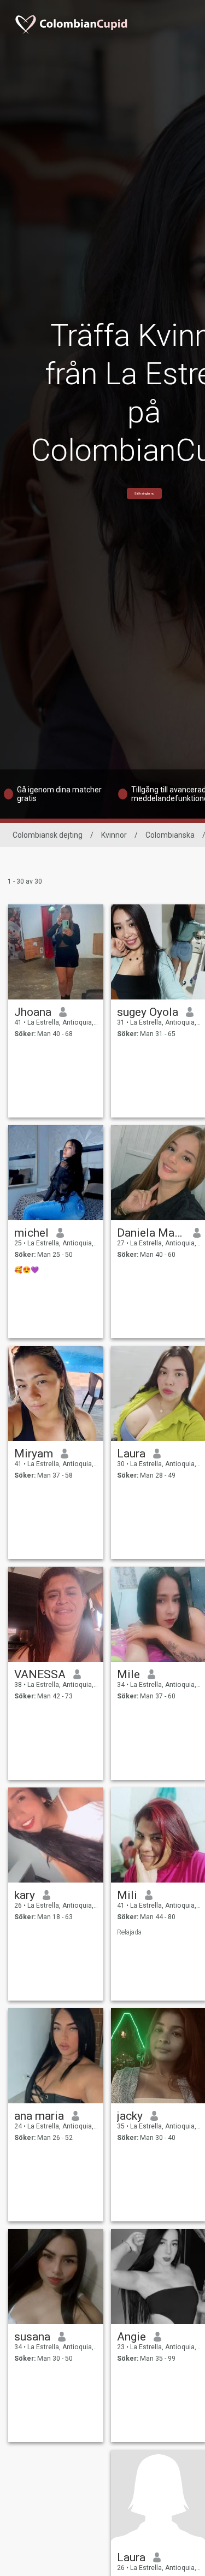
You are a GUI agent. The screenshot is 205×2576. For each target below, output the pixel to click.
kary (25, 1895)
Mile (128, 1674)
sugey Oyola (148, 1012)
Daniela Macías (151, 1233)
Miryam (34, 1454)
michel (31, 1233)
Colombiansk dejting (48, 835)
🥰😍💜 (27, 1270)
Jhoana (33, 1012)
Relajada (129, 1932)
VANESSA (40, 1674)
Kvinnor (114, 835)
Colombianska (170, 835)
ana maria (39, 2116)
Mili (127, 1895)
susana (32, 2337)
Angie (131, 2337)
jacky (130, 2116)
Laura (131, 1454)
